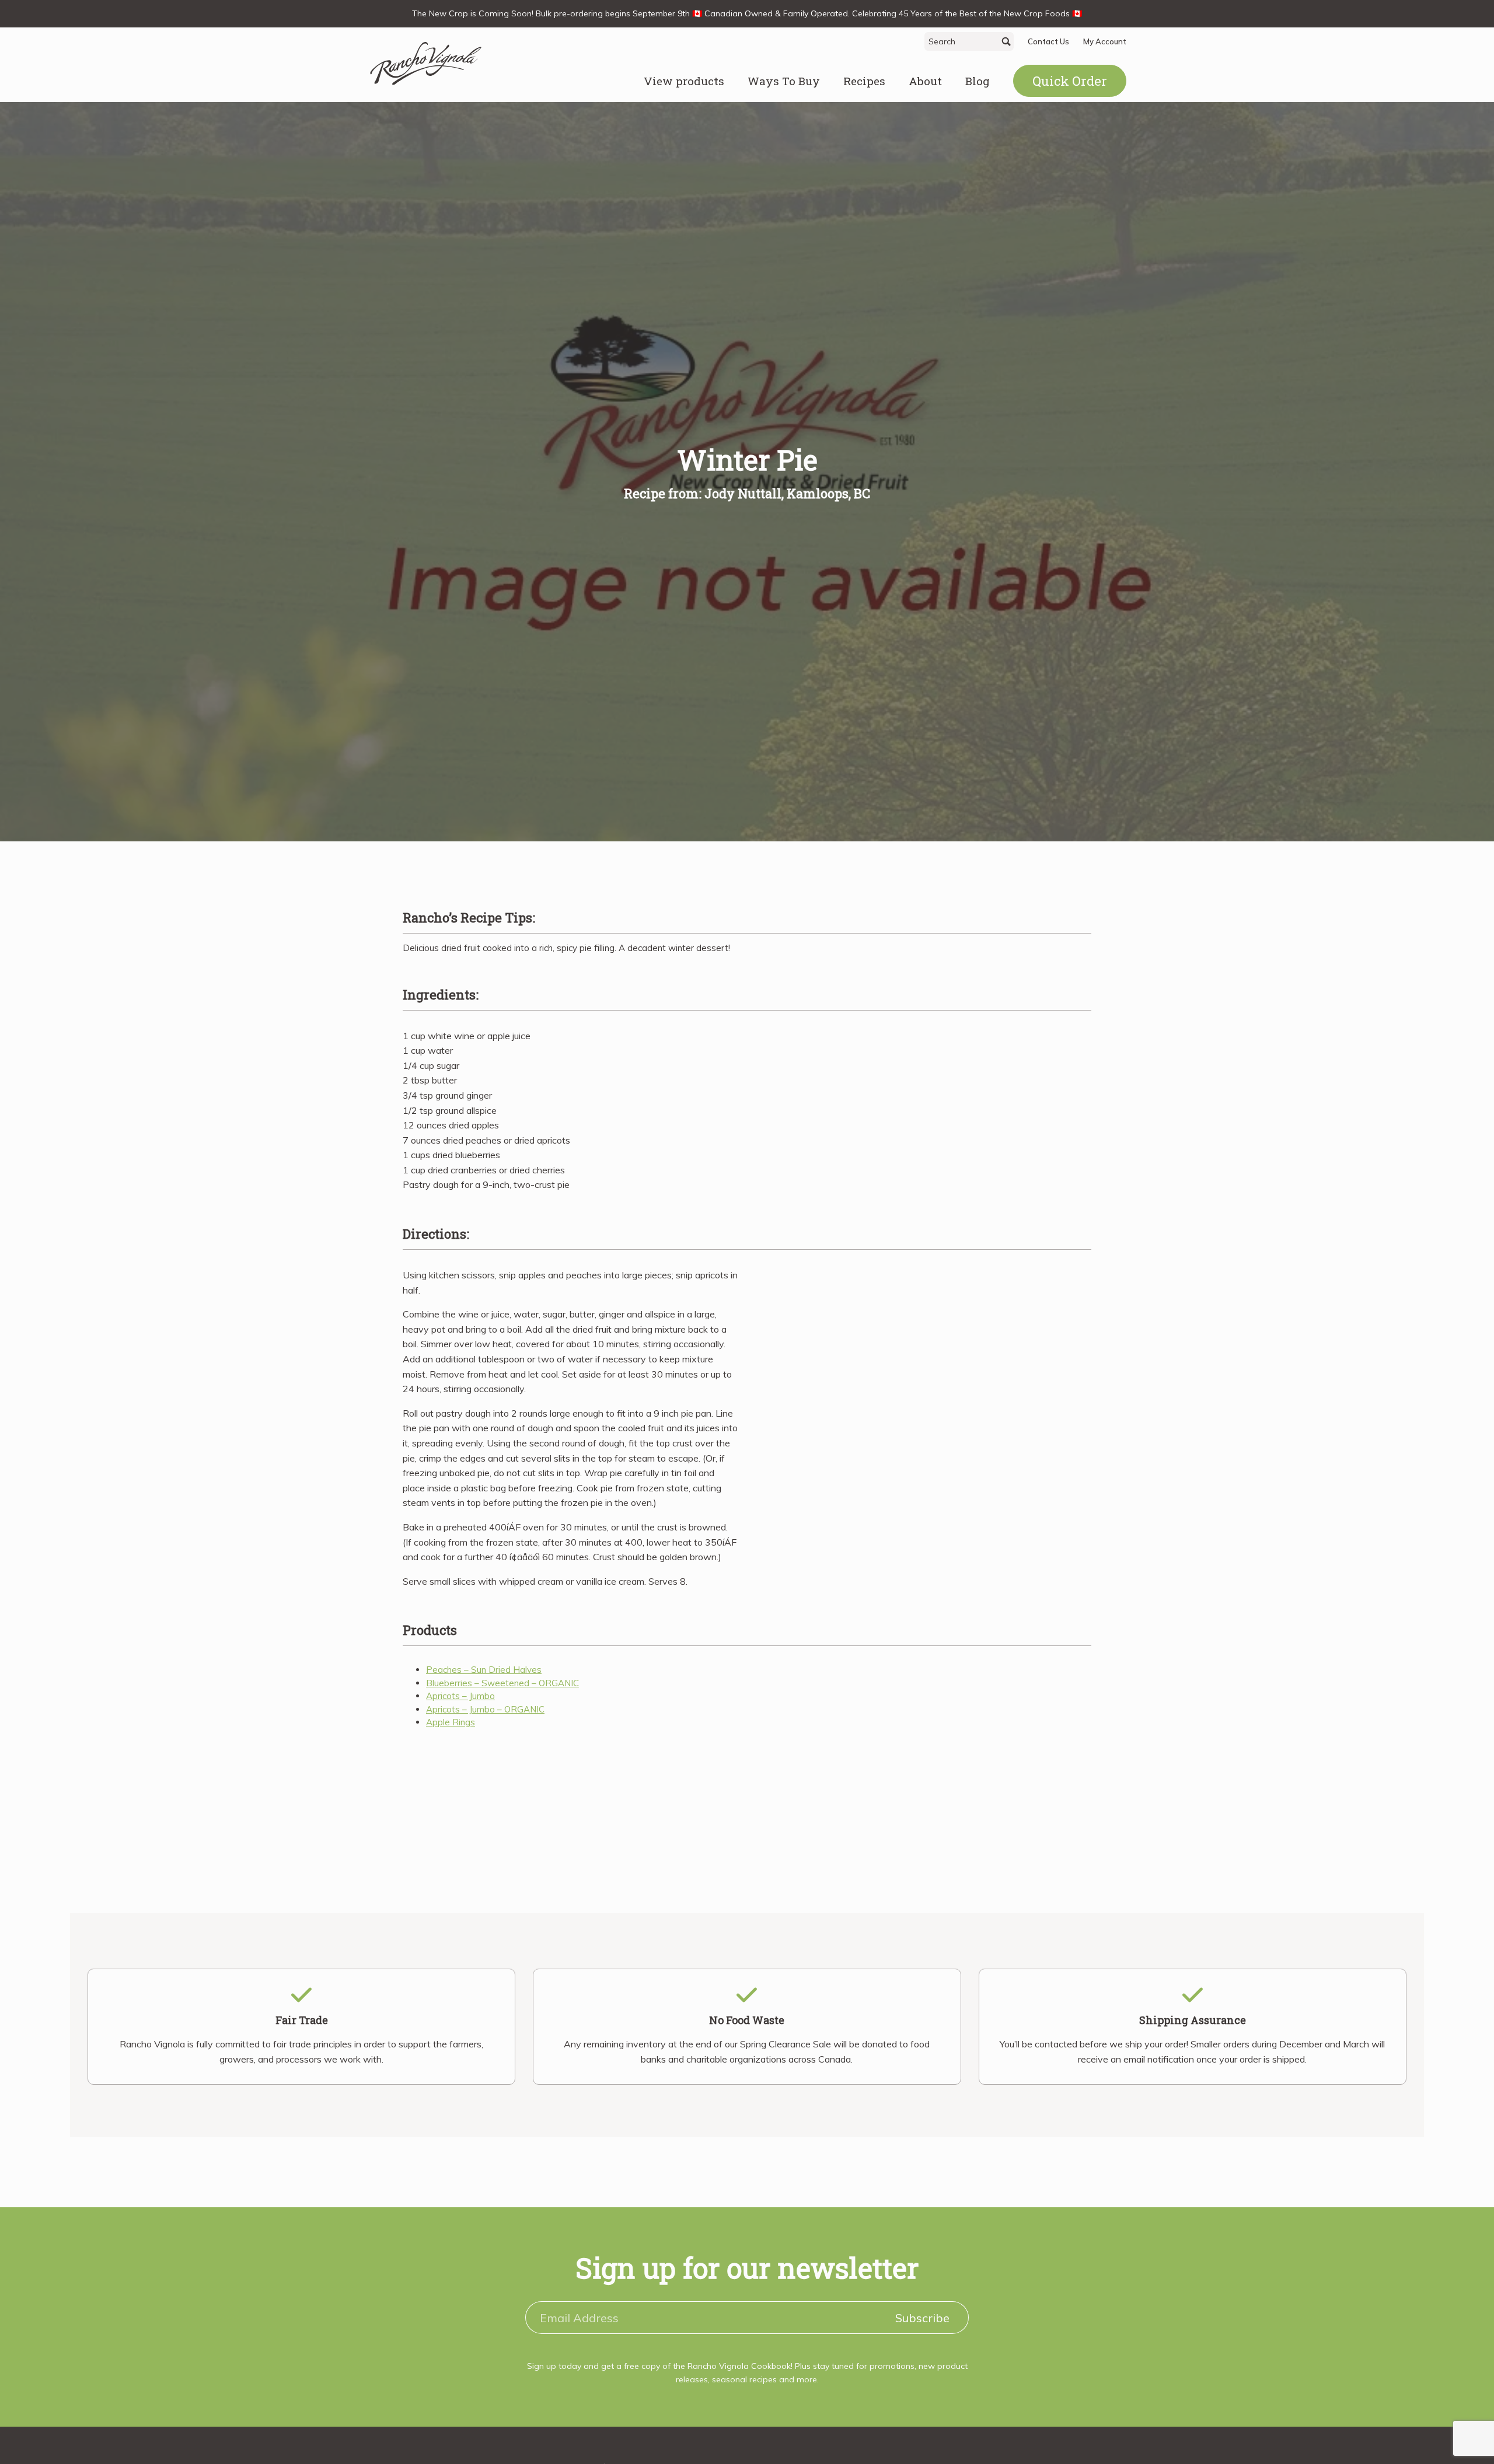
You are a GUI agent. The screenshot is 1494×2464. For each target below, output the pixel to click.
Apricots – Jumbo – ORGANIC (485, 1709)
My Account (1105, 41)
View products (684, 81)
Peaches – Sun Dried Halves (484, 1670)
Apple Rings (451, 1722)
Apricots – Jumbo (460, 1696)
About (925, 81)
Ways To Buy (784, 81)
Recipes (864, 81)
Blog (978, 81)
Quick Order (1070, 81)
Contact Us (1048, 41)
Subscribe (922, 2318)
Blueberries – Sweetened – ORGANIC (502, 1683)
